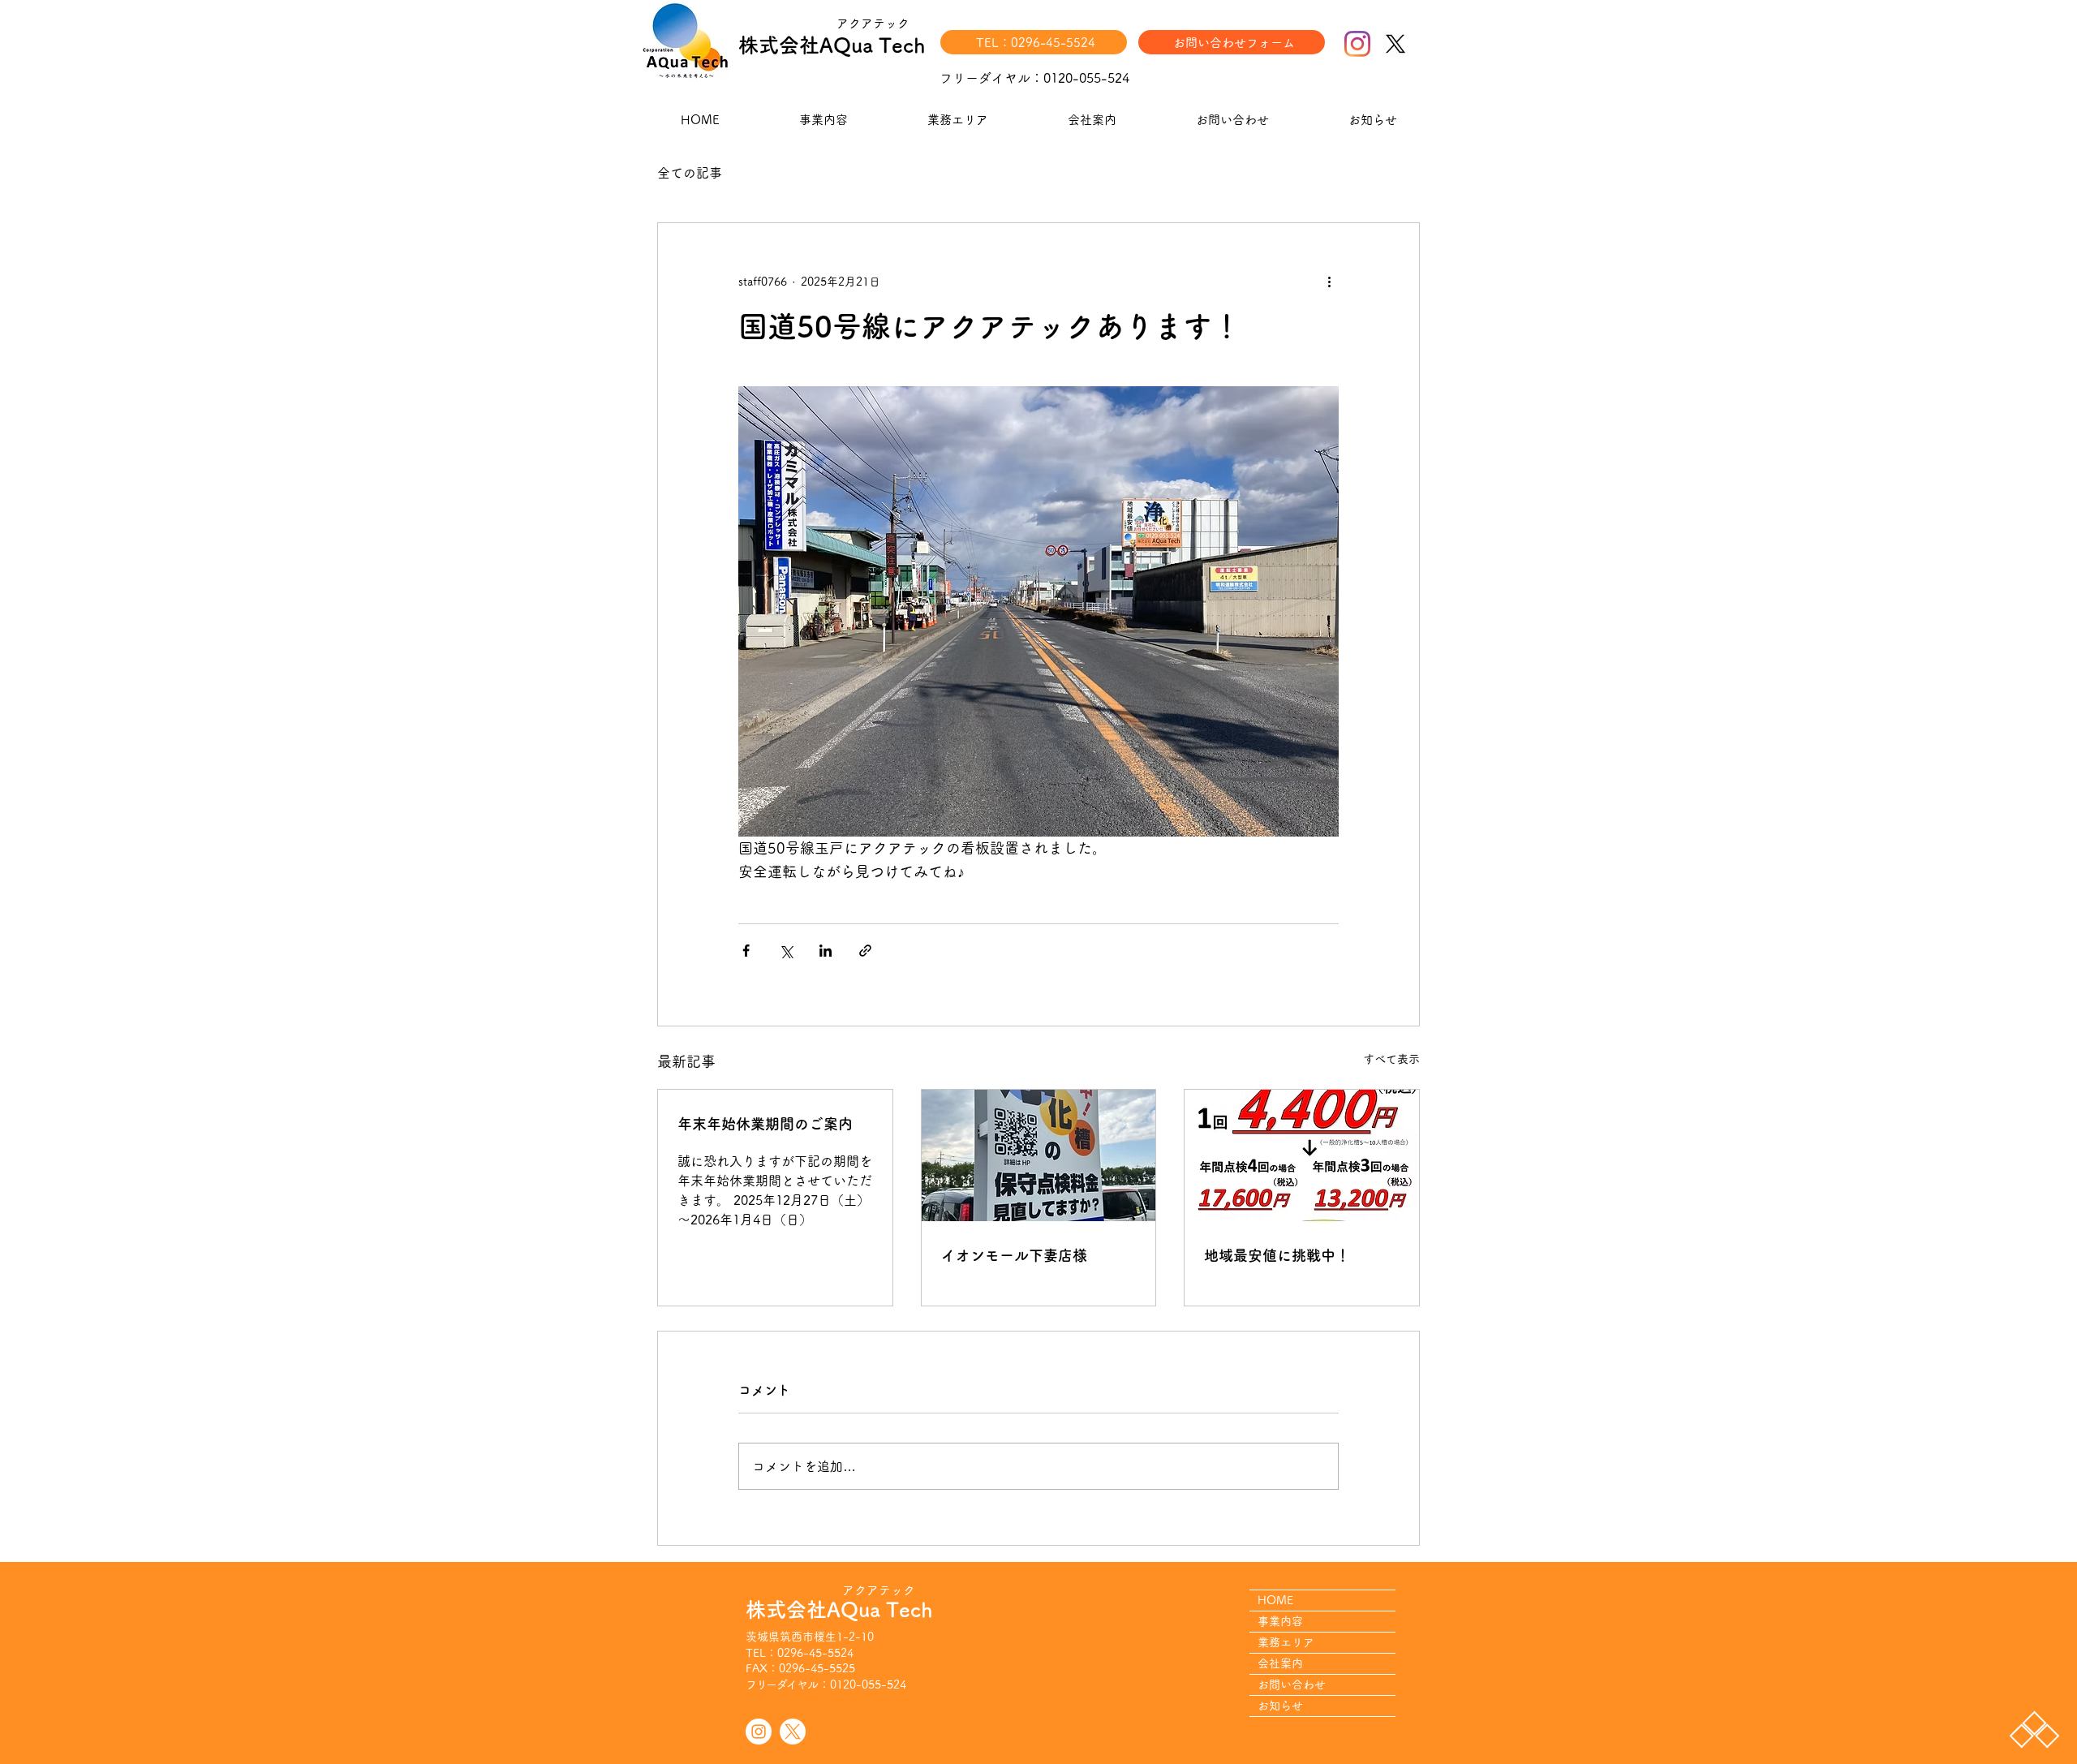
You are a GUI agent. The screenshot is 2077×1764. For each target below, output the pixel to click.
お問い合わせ (1292, 1684)
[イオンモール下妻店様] (1039, 1155)
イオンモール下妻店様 (1014, 1255)
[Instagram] (1357, 44)
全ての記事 (690, 173)
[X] (1395, 44)
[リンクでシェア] (865, 951)
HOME (1275, 1600)
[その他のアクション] (1329, 282)
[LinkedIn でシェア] (826, 951)
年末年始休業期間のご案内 (765, 1124)
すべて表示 (1391, 1059)
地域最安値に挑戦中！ (1277, 1255)
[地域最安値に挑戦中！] (1302, 1155)
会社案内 (1280, 1663)
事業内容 (1280, 1621)
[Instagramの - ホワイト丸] (759, 1732)
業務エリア (1286, 1642)
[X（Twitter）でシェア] (786, 951)
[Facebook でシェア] (746, 951)
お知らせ (1280, 1706)
